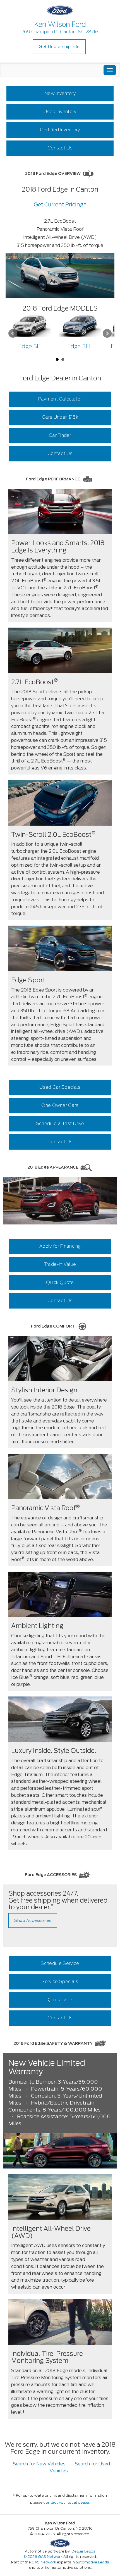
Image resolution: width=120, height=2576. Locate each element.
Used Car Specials (60, 1087)
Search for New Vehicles (39, 2464)
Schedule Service (60, 1963)
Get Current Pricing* (60, 205)
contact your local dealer (66, 2502)
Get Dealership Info (59, 47)
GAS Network (44, 2562)
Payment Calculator (60, 399)
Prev (13, 333)
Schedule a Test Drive (60, 1123)
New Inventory (60, 93)
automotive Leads (92, 2562)
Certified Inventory (60, 130)
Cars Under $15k (60, 417)
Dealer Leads (83, 2551)
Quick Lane (60, 2000)
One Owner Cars (60, 1105)
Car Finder (60, 435)
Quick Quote (60, 1282)
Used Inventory (60, 112)
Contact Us (60, 148)
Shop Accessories (33, 1920)
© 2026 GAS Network (43, 2557)
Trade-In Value (60, 1264)
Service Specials (60, 1982)
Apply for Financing (60, 1246)
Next (107, 333)
